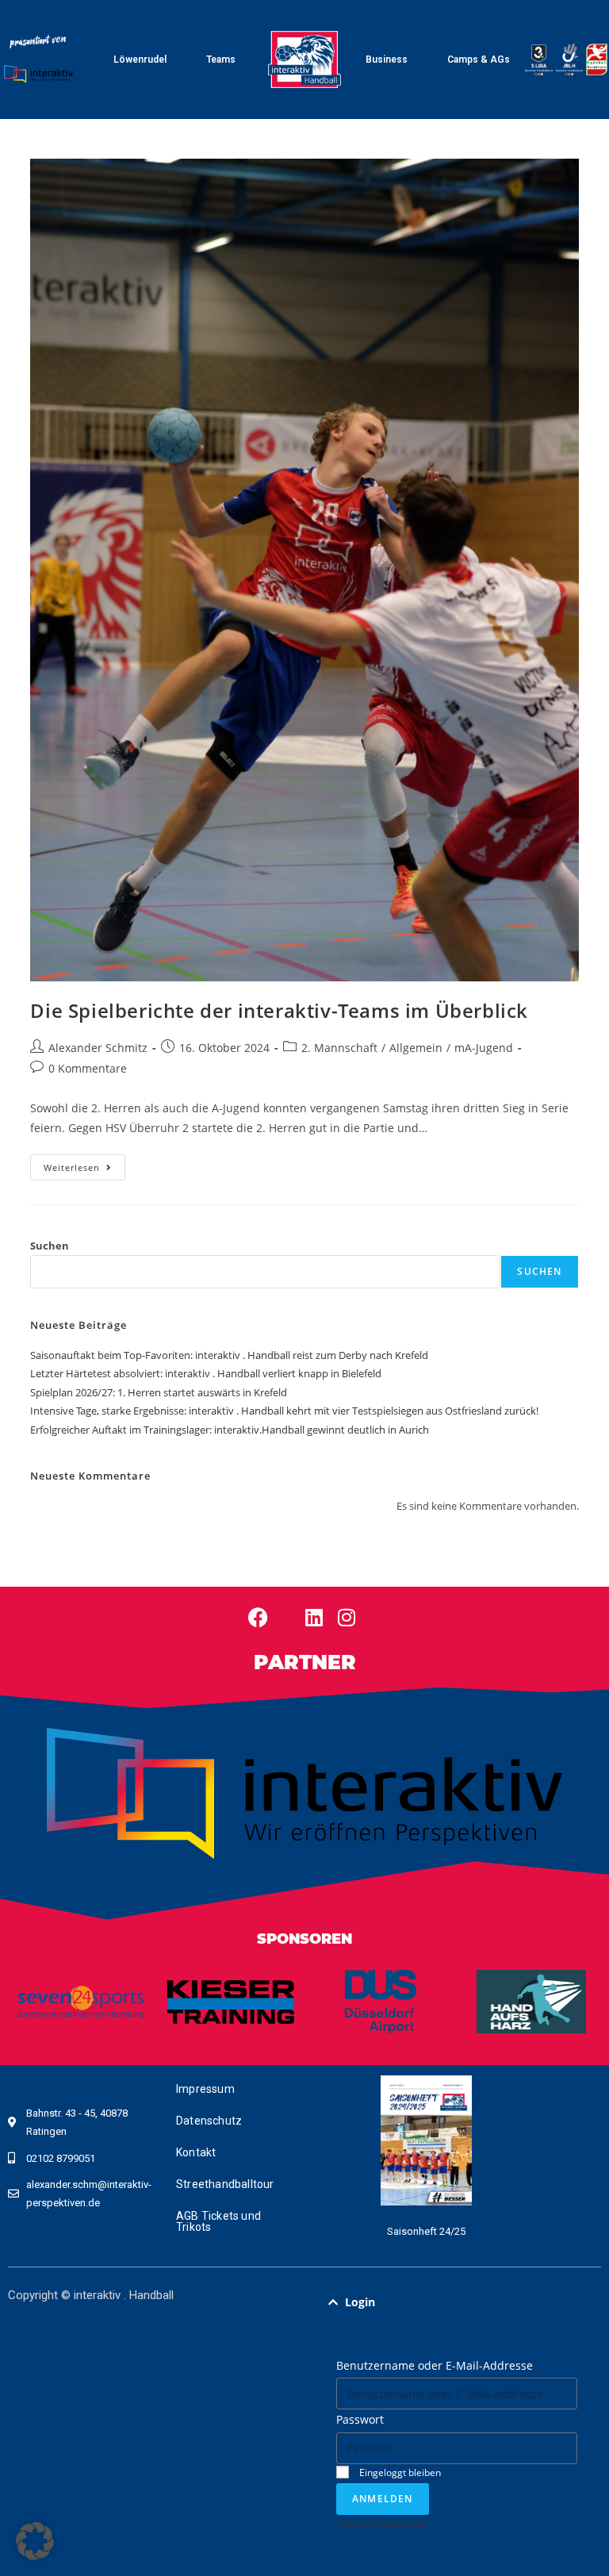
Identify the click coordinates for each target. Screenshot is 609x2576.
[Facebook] (259, 1617)
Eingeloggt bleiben (399, 2472)
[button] (457, 2302)
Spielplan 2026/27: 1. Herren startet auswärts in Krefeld (159, 1392)
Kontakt (196, 2152)
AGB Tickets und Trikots (218, 2221)
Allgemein (416, 1048)
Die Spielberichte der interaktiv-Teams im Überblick (279, 1010)
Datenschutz (209, 2121)
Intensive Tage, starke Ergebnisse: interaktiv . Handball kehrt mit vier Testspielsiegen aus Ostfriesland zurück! (284, 1411)
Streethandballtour (225, 2184)
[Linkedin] (314, 1617)
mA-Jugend (484, 1048)
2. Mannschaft (339, 1048)
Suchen (50, 1246)
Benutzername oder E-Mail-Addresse (435, 2365)
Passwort (360, 2419)
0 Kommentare (88, 1068)
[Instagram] (347, 1617)
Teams (221, 60)
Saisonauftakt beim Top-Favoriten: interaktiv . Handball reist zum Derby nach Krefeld (229, 1355)
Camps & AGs (479, 60)
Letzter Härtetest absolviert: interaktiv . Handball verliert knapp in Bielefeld (206, 1373)
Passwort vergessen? (383, 2523)
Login (360, 2302)
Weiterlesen (84, 1164)
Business (387, 60)
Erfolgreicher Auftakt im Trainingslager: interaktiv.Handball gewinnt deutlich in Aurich (230, 1430)
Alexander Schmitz (98, 1048)
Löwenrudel (140, 60)
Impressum (205, 2089)
